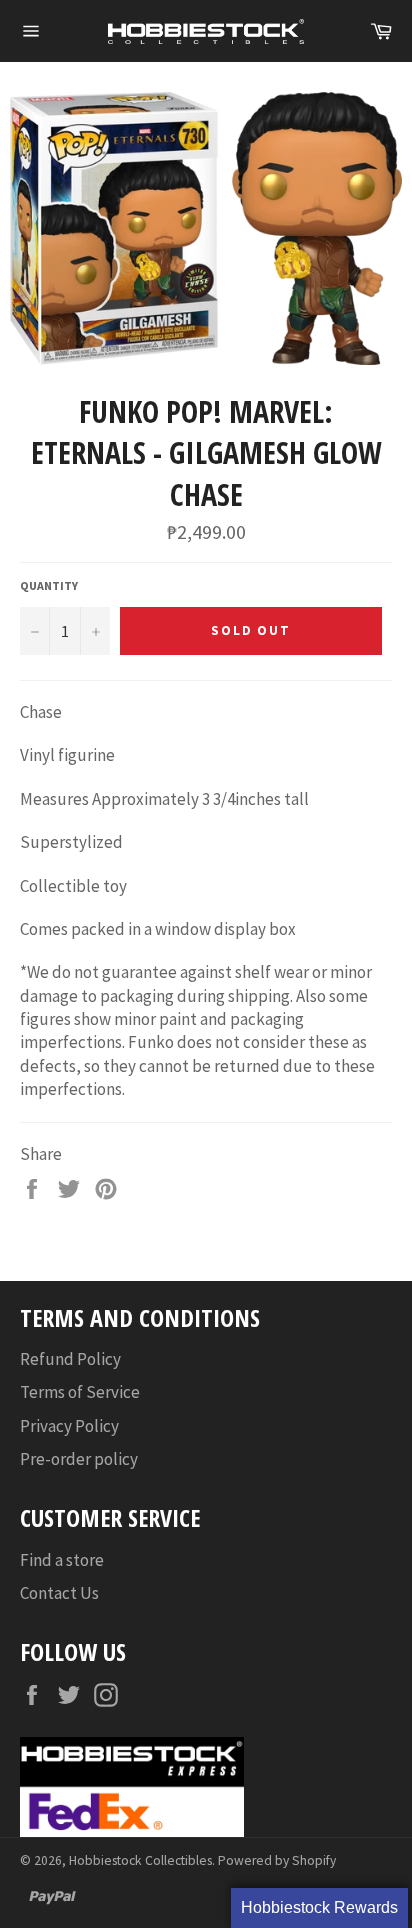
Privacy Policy (69, 1426)
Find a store (62, 1560)
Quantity (49, 585)
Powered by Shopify (277, 1860)
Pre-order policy (79, 1459)
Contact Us (59, 1593)
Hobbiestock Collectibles (140, 1860)
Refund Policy (70, 1359)
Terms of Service (80, 1392)
